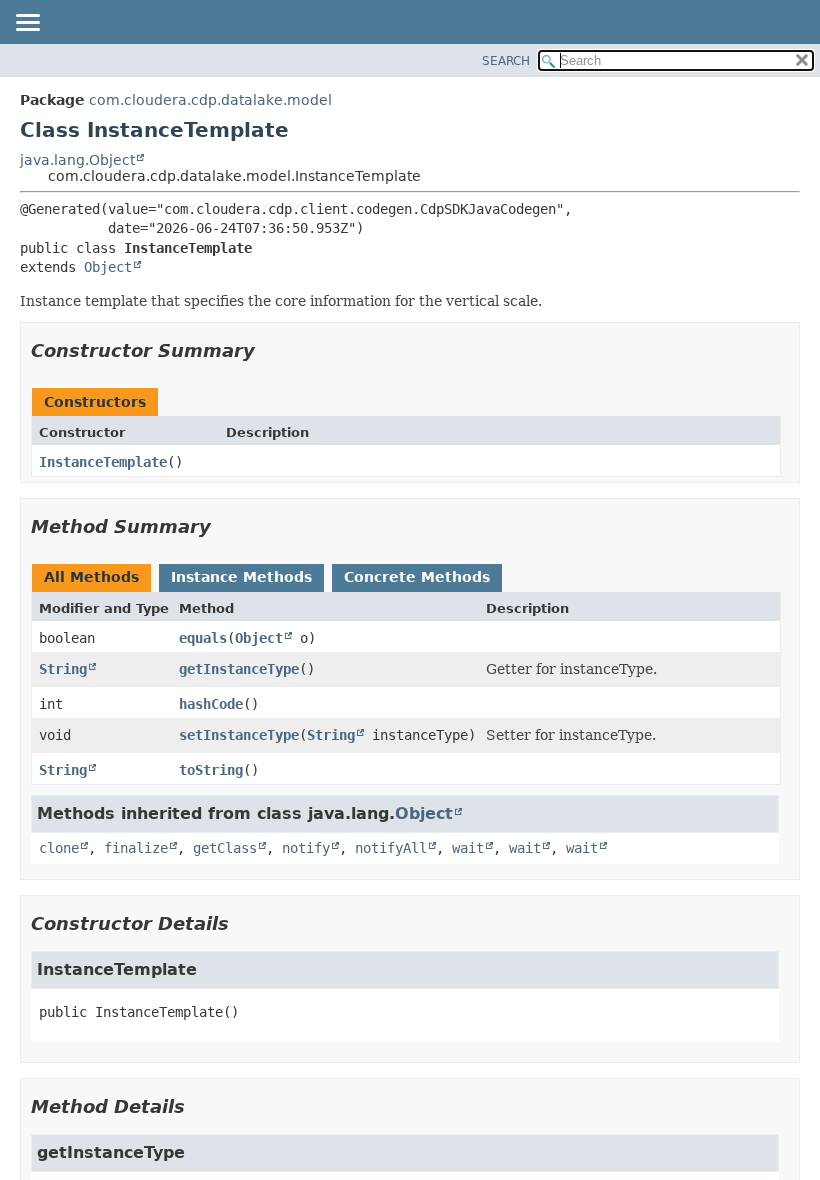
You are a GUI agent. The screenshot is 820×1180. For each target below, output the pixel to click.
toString (211, 770)
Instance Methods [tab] (241, 577)
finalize (136, 848)
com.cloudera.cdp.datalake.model (210, 100)
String (63, 669)
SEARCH (506, 61)
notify (306, 848)
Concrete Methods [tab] (417, 577)
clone (59, 848)
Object (108, 267)
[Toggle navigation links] (27, 24)
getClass (225, 848)
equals (203, 638)
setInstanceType (239, 735)
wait (468, 848)
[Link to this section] (269, 350)
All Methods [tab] (91, 577)
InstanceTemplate (103, 462)
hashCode (211, 704)
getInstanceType (239, 669)
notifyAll (391, 848)
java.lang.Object (77, 160)
